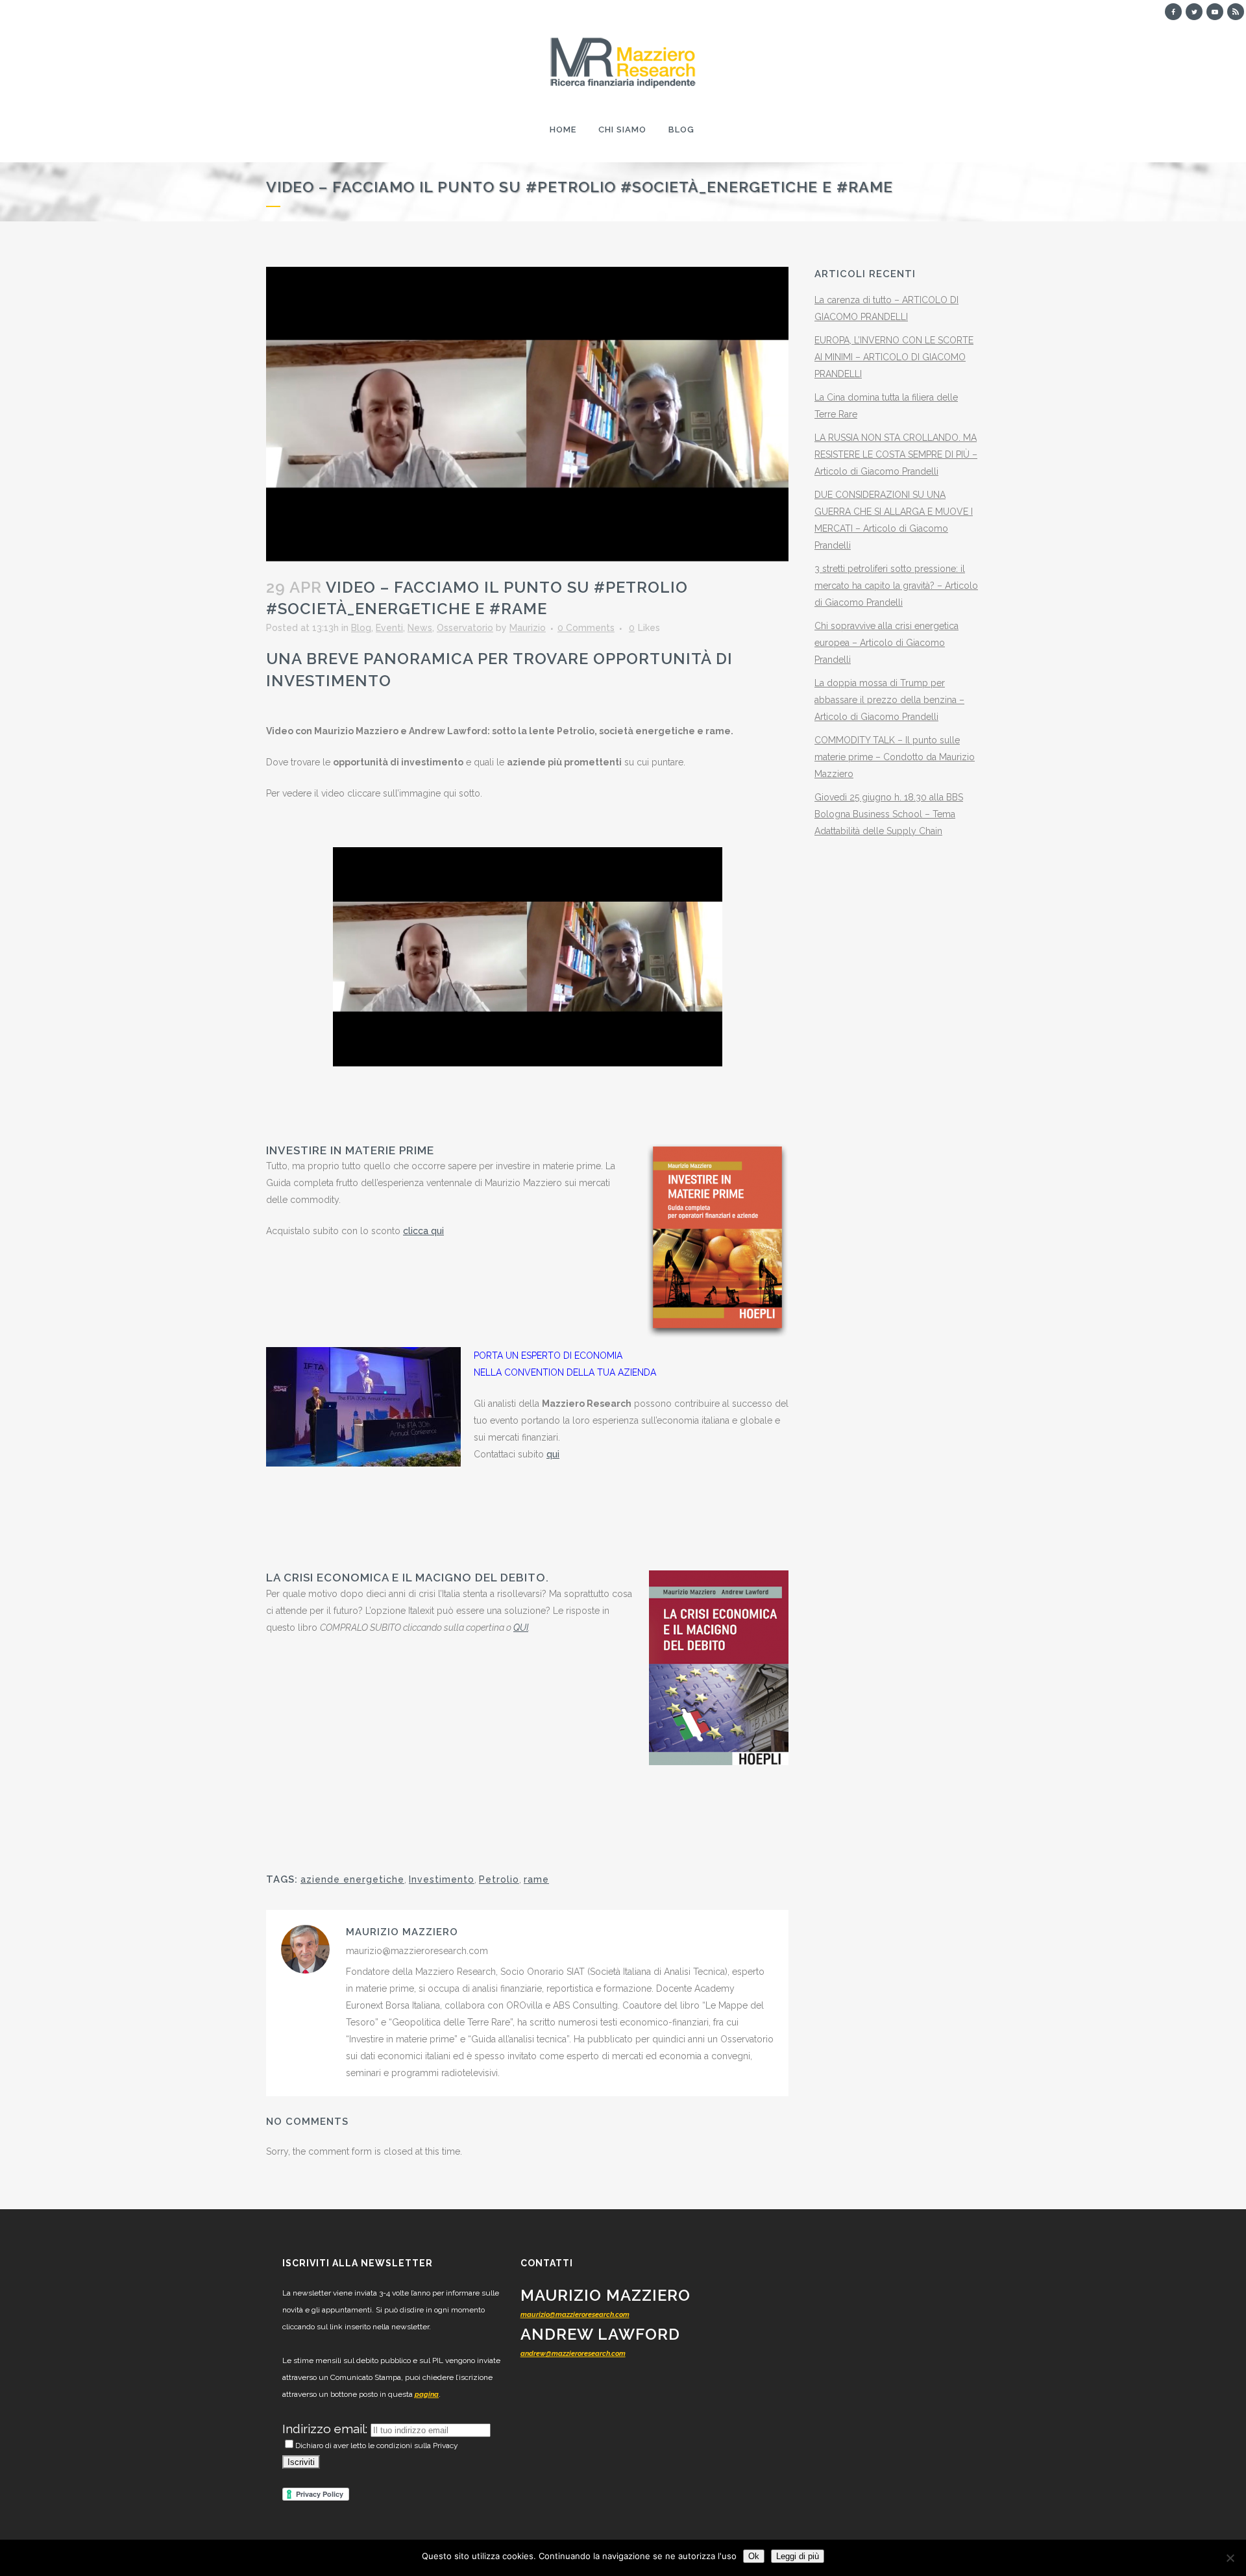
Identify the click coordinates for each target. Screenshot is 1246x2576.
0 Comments (586, 628)
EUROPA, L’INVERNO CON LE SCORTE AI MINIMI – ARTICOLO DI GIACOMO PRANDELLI (894, 357)
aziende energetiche (352, 1879)
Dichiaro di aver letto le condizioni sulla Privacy (377, 2446)
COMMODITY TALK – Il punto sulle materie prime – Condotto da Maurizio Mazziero (895, 757)
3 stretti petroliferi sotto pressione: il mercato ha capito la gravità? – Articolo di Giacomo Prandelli (896, 586)
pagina (427, 2395)
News (420, 628)
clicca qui (423, 1231)
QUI (521, 1628)
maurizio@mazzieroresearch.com (575, 2315)
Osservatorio (465, 628)
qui (553, 1454)
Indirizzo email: (326, 2429)
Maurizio (528, 628)
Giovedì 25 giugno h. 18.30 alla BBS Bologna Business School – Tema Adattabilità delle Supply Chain (889, 814)
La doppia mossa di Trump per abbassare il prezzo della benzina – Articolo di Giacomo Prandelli (889, 700)
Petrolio (499, 1879)
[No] (1230, 2558)
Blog (361, 628)
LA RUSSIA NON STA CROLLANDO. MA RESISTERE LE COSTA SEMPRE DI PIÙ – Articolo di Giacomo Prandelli (896, 454)
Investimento (442, 1879)
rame (536, 1879)
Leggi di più (798, 2556)
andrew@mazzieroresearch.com (573, 2354)
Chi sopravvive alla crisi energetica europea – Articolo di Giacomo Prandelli (886, 643)
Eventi (389, 628)
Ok (754, 2556)
